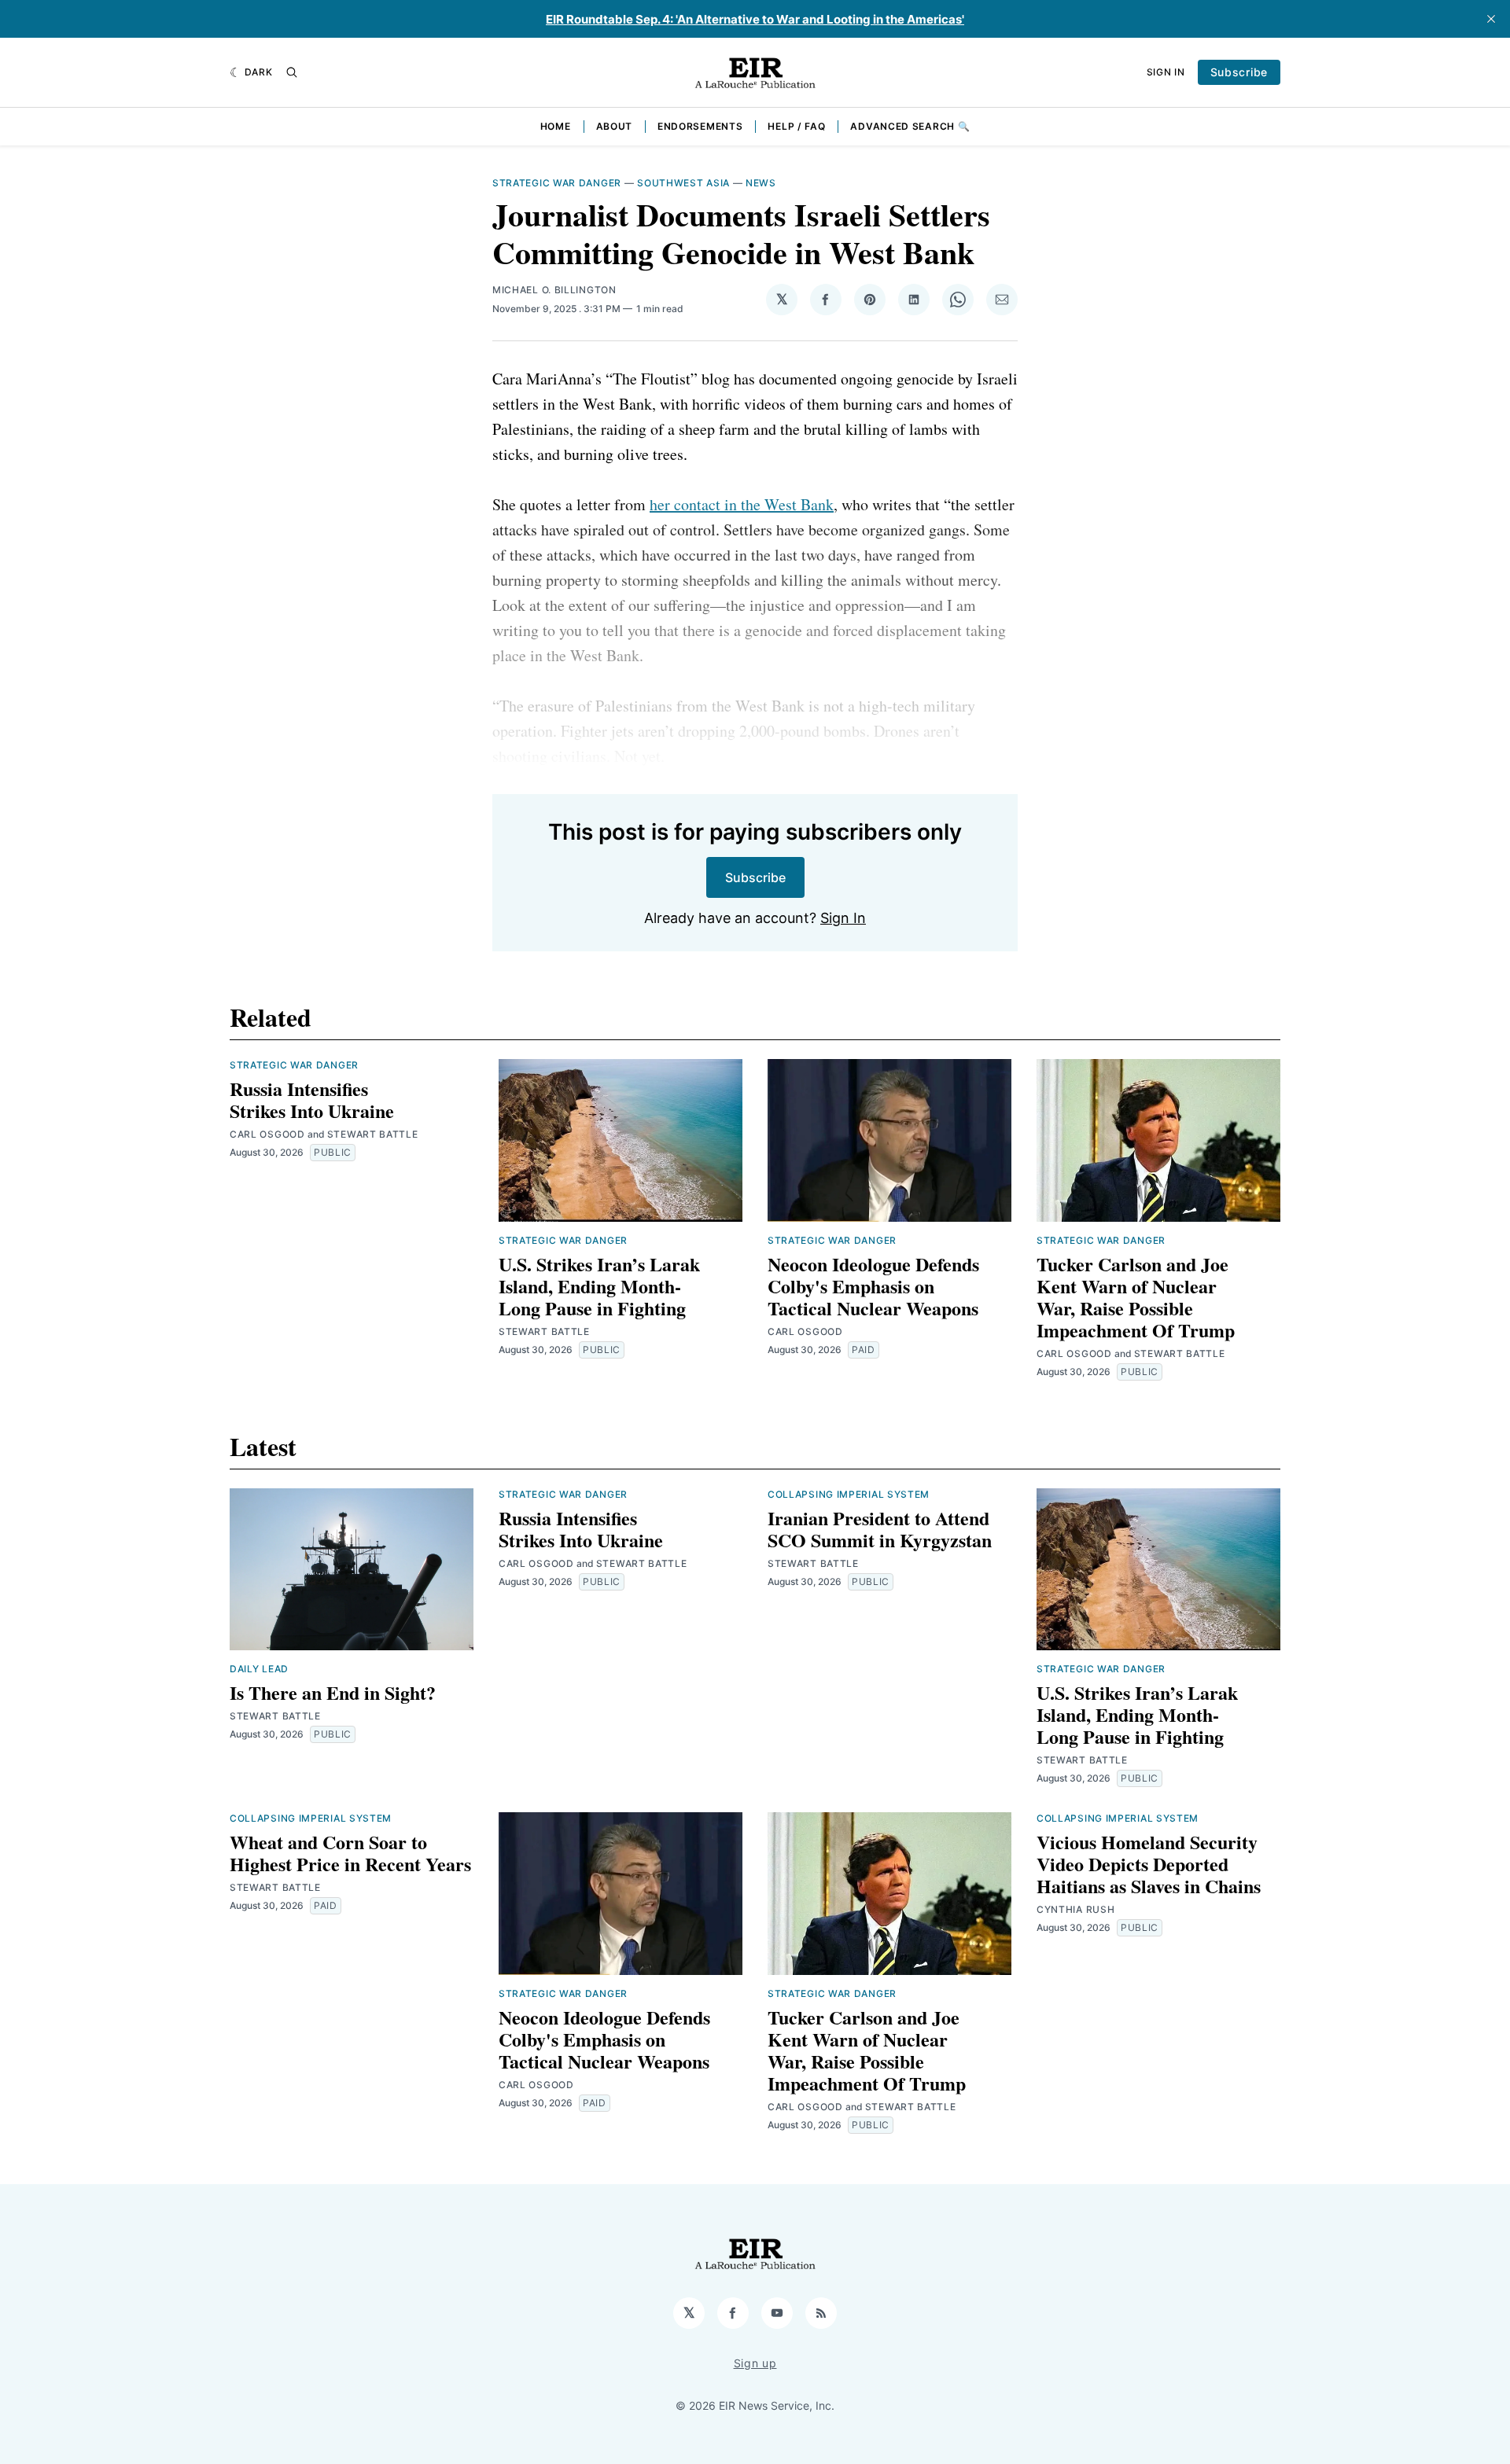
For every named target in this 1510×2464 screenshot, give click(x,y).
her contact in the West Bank (742, 504)
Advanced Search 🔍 (910, 126)
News (761, 183)
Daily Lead (259, 1669)
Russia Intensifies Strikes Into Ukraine (312, 1100)
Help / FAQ (796, 126)
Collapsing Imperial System (849, 1494)
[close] (1491, 19)
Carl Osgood (267, 1134)
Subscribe (1239, 72)
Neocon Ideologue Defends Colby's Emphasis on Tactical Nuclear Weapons (873, 1286)
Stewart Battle (373, 1134)
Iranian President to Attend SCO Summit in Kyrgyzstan (880, 1529)
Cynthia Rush (1075, 1909)
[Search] (292, 72)
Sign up (755, 2363)
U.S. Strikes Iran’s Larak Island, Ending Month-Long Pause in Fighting (599, 1286)
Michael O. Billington (554, 290)
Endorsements (700, 126)
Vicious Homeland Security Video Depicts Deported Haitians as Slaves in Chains (1149, 1864)
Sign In (1166, 72)
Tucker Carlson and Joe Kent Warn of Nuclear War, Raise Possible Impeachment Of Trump (1136, 1297)
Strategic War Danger (557, 183)
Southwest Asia (683, 183)
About (615, 126)
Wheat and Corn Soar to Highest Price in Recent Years (350, 1853)
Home (556, 126)
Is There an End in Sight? (333, 1692)
